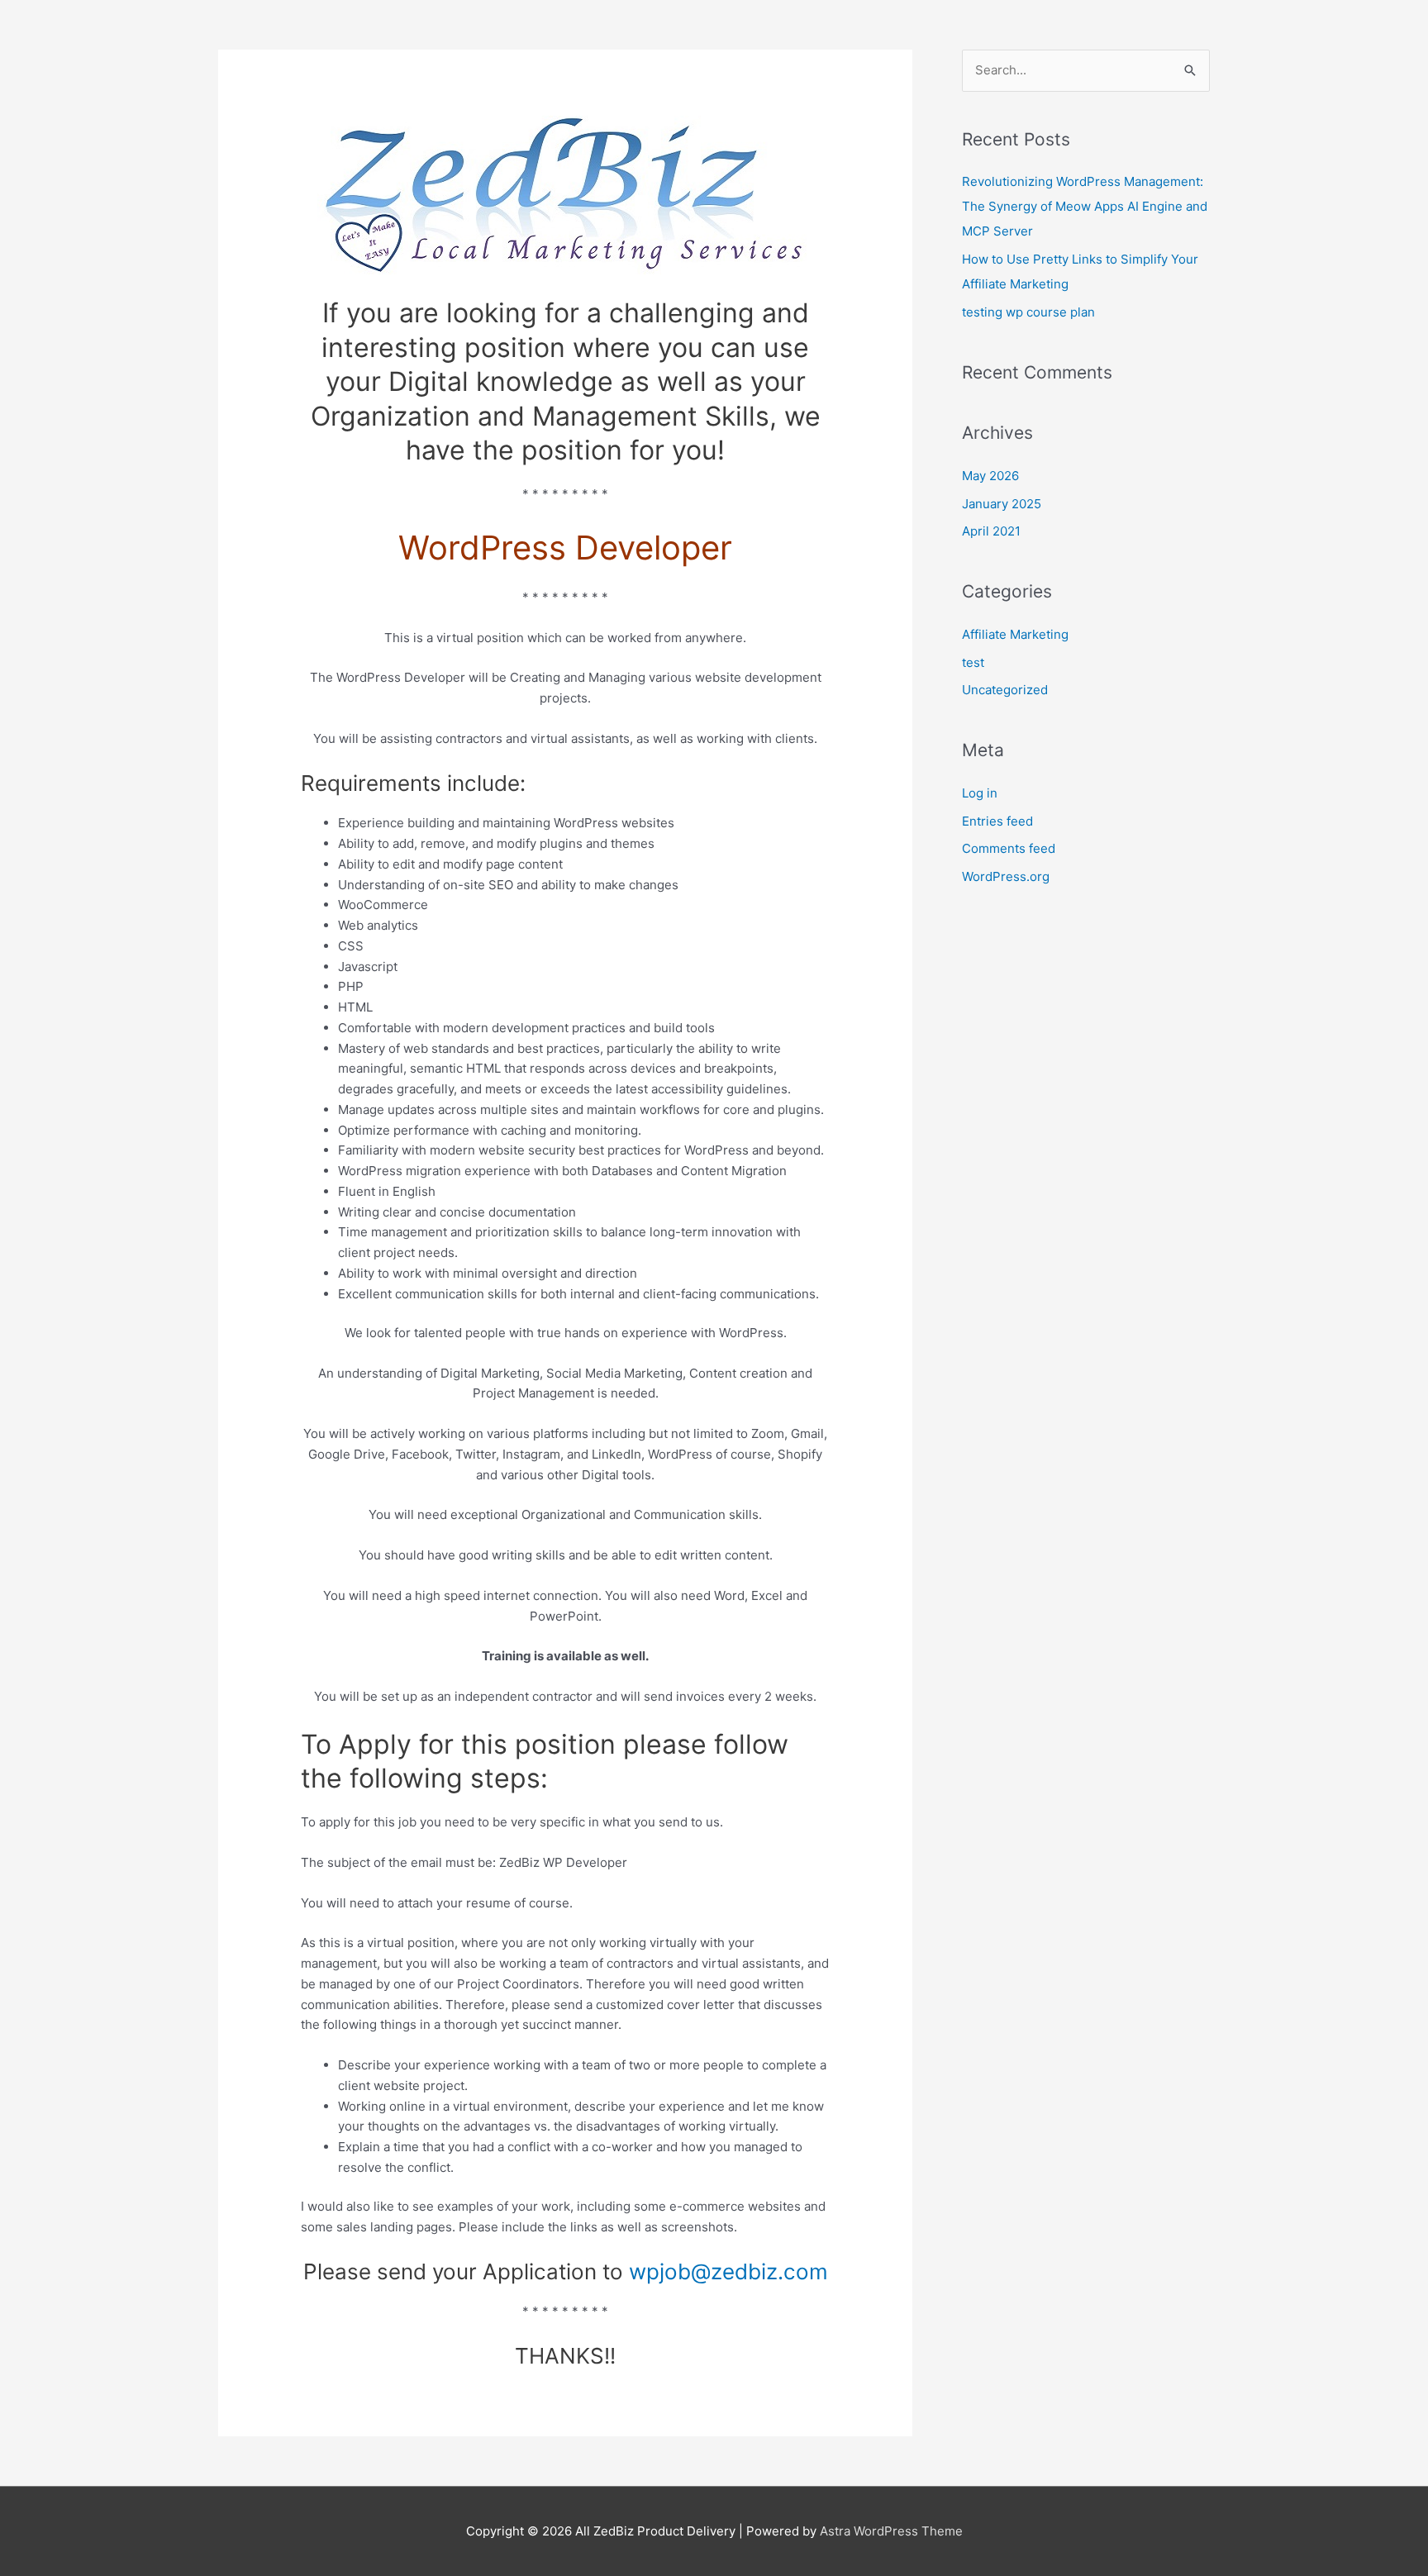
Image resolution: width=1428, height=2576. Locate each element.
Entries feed (997, 821)
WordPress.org (1006, 876)
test (973, 662)
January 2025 (1002, 504)
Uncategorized (1005, 690)
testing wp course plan (1028, 312)
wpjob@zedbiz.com (728, 2271)
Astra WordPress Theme (891, 2531)
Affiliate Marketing (1015, 634)
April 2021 (991, 531)
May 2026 (990, 476)
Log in (980, 793)
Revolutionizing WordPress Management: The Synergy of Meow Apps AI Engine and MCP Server (1085, 206)
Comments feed (1009, 848)
